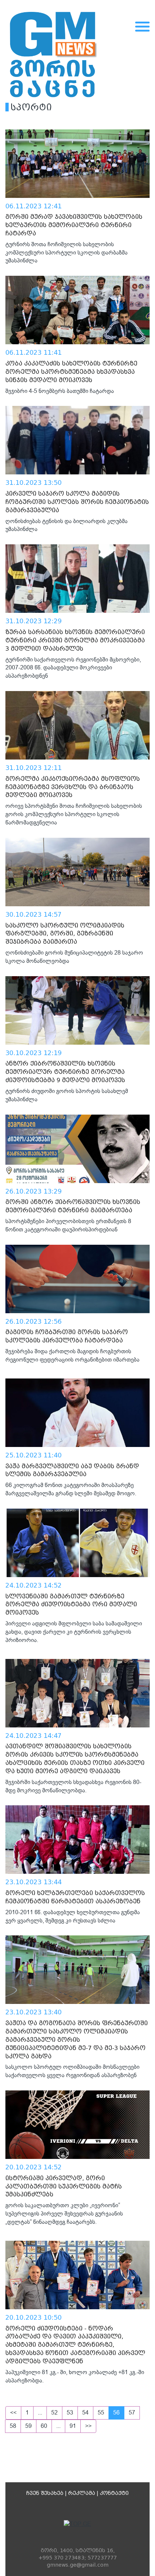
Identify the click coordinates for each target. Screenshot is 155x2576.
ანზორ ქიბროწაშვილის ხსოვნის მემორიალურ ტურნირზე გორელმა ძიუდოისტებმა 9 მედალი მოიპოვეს (65, 1072)
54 (85, 2413)
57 (132, 2413)
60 (44, 2426)
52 (54, 2413)
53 (70, 2413)
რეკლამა (82, 2493)
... (40, 2413)
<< (13, 2413)
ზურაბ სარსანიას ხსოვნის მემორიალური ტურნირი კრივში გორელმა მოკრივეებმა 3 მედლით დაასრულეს (75, 640)
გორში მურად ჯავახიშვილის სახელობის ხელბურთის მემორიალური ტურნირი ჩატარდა (74, 225)
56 (116, 2413)
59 (28, 2426)
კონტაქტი (114, 2493)
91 (73, 2426)
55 (101, 2413)
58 (13, 2426)
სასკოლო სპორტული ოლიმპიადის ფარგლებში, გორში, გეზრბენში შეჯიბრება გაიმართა (65, 934)
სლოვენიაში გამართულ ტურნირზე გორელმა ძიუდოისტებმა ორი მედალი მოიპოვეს (71, 1605)
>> (88, 2426)
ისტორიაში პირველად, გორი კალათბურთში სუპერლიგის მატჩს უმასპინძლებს (64, 2186)
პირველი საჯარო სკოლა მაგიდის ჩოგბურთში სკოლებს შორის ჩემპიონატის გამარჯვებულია (77, 502)
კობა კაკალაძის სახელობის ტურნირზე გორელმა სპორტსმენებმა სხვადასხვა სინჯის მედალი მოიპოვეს (71, 372)
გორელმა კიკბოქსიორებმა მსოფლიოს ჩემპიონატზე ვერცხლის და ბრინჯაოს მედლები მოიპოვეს (73, 787)
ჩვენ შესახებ (45, 2493)
